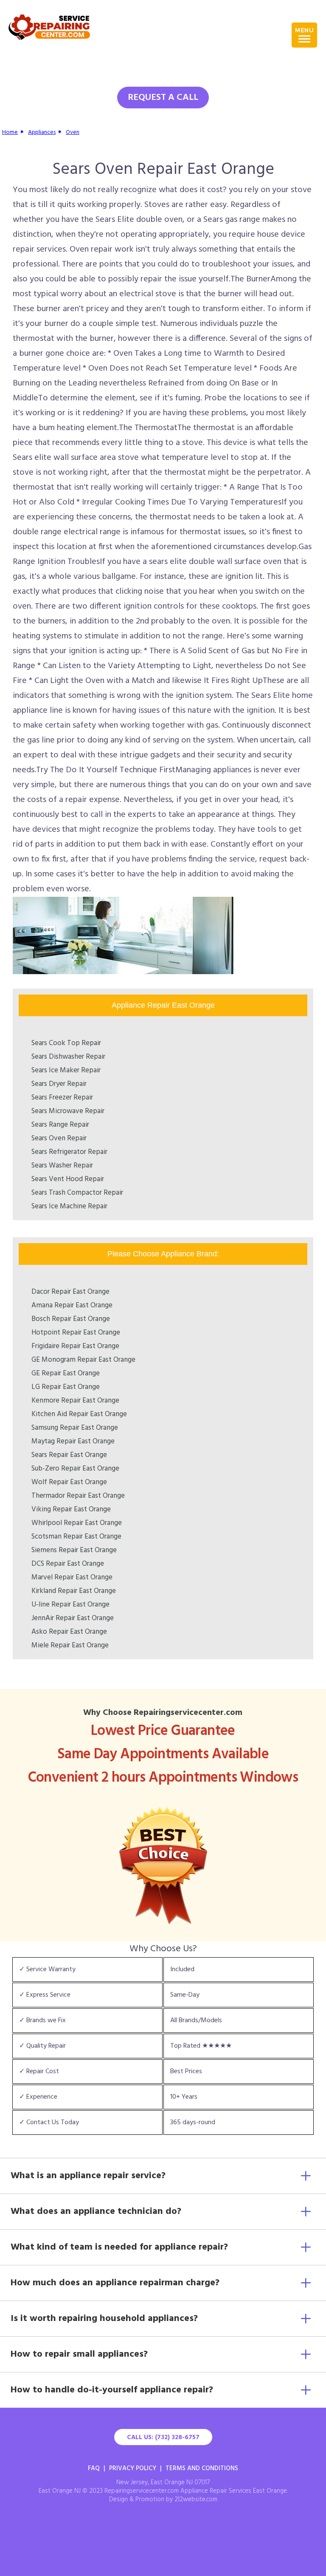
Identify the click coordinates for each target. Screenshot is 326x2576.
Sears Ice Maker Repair (66, 1070)
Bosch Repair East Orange (71, 1319)
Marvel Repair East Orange (72, 1577)
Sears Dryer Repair (59, 1084)
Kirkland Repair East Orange (74, 1591)
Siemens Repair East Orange (74, 1550)
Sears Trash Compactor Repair (77, 1193)
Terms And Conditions (202, 2468)
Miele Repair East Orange (70, 1645)
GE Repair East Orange (66, 1373)
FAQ (94, 2468)
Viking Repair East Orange (71, 1509)
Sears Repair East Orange (69, 1455)
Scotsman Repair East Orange (76, 1537)
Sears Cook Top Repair (66, 1043)
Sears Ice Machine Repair (69, 1206)
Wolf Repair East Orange (69, 1482)
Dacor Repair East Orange (70, 1292)
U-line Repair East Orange (70, 1605)
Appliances (42, 132)
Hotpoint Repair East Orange (76, 1333)
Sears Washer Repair (62, 1166)
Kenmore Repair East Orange (75, 1401)
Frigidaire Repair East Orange (75, 1346)
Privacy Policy (133, 2468)
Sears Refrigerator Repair (69, 1152)
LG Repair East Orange (66, 1387)
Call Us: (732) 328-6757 (163, 2437)
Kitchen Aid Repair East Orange (79, 1414)
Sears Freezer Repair (62, 1098)
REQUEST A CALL (163, 98)
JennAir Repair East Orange (73, 1618)
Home (10, 132)
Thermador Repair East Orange (78, 1496)
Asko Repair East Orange (69, 1632)
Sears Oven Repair (59, 1138)
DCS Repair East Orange (68, 1564)
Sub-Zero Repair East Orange (75, 1469)
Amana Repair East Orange (72, 1305)
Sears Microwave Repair (68, 1111)
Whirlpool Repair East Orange (77, 1523)
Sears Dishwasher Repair (68, 1057)
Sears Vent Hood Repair (68, 1179)
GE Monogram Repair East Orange (83, 1360)
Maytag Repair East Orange (73, 1441)
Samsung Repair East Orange (75, 1428)
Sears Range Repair (60, 1125)
